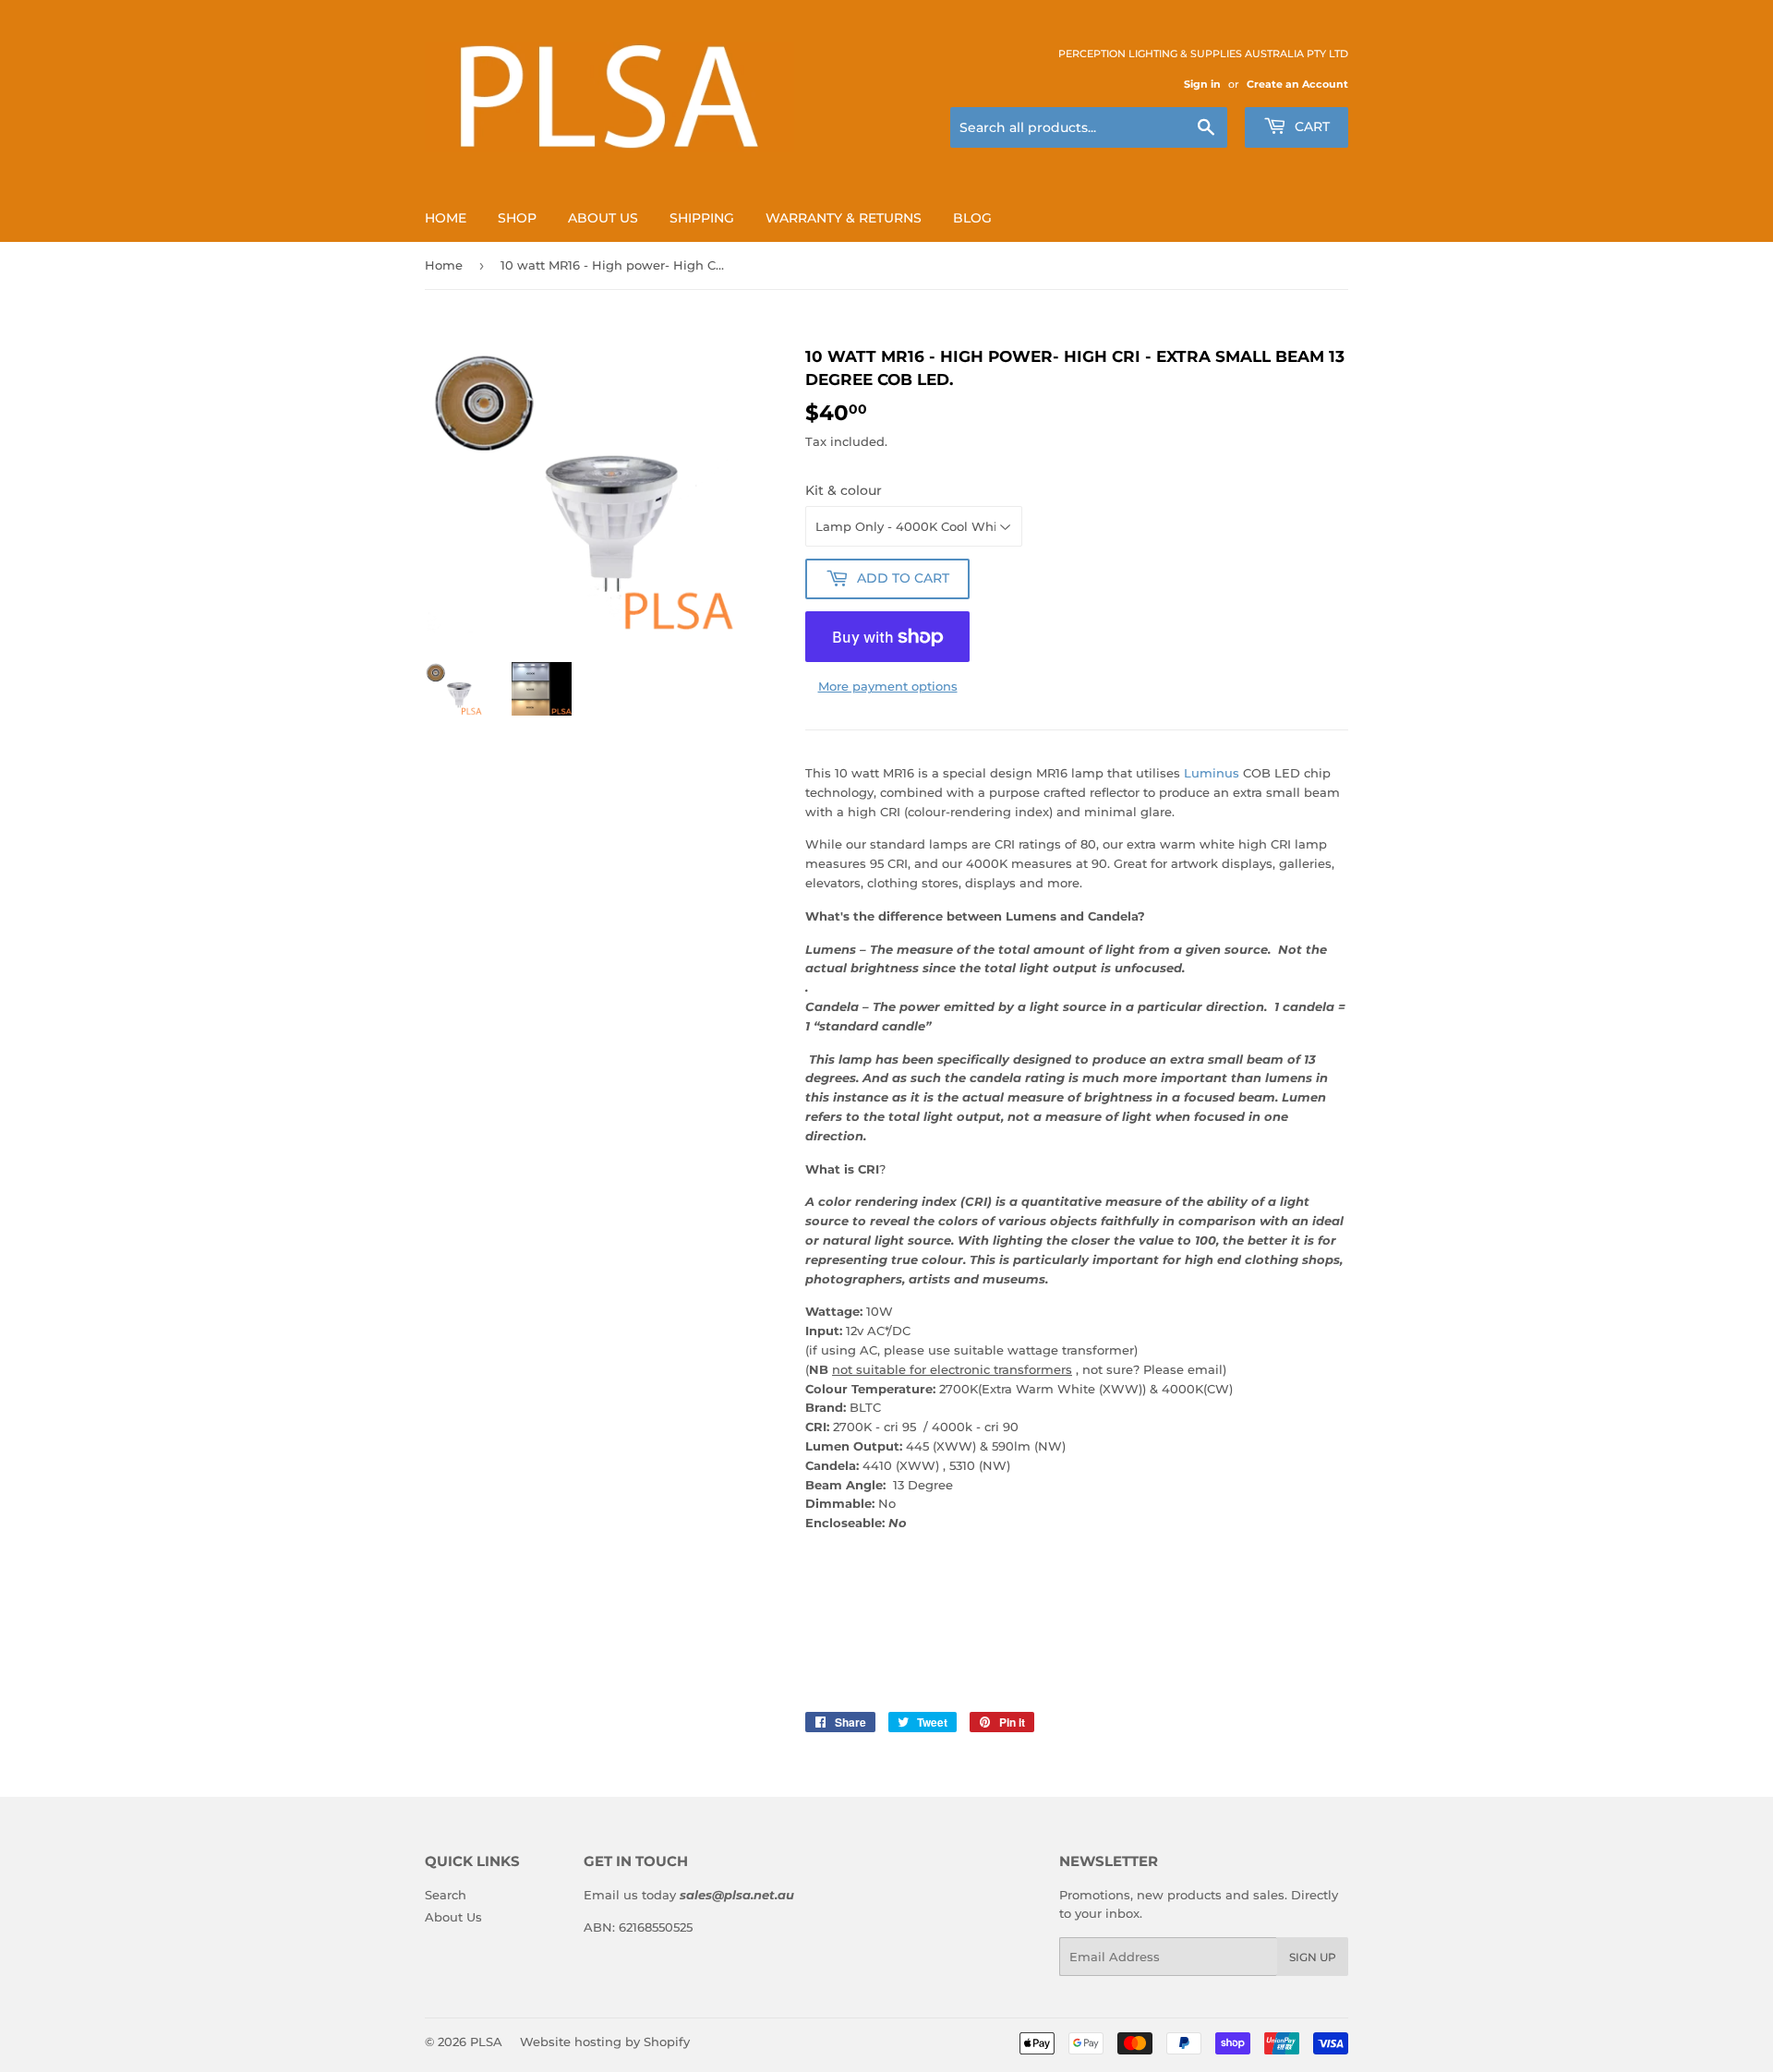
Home (446, 218)
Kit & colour (844, 490)
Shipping (702, 218)
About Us (603, 218)
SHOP (517, 218)
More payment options (888, 686)
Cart (1310, 126)
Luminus (1212, 773)
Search (446, 1895)
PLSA (486, 2042)
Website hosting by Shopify (605, 2042)
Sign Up (1313, 1957)
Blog (972, 218)
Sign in (1202, 84)
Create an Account (1297, 84)
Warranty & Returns (844, 218)
